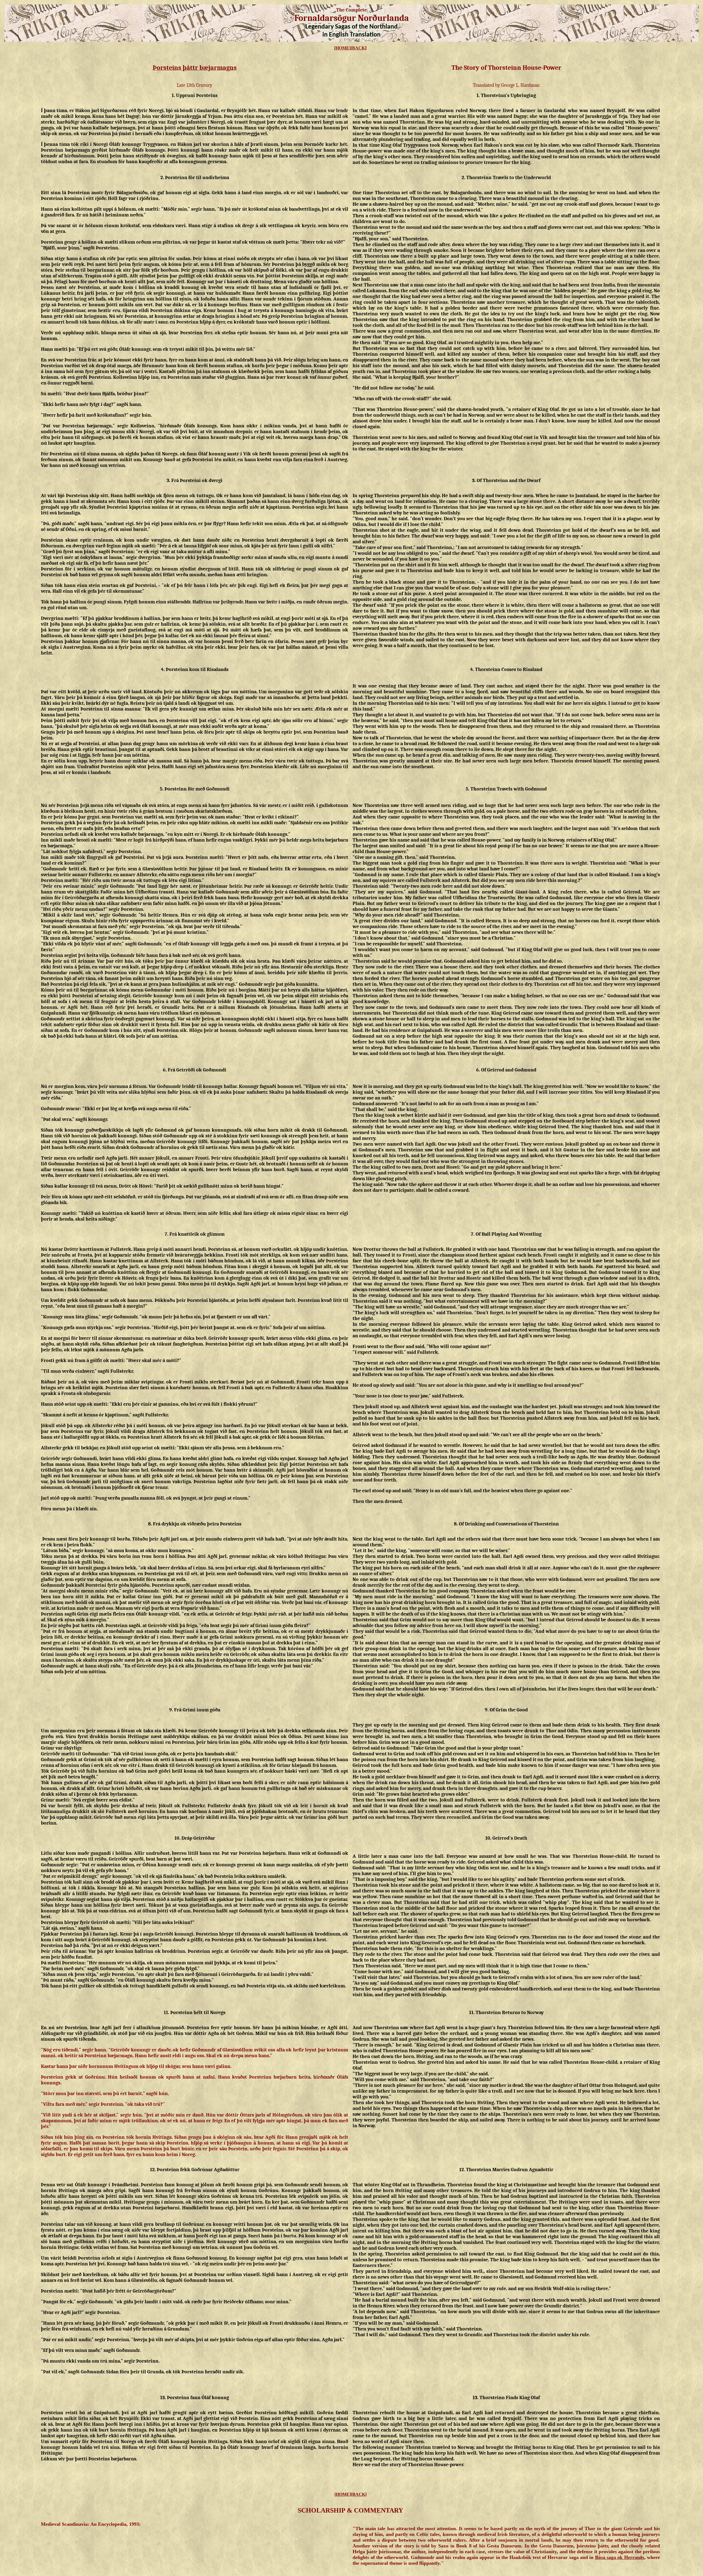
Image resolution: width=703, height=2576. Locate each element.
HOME (342, 48)
